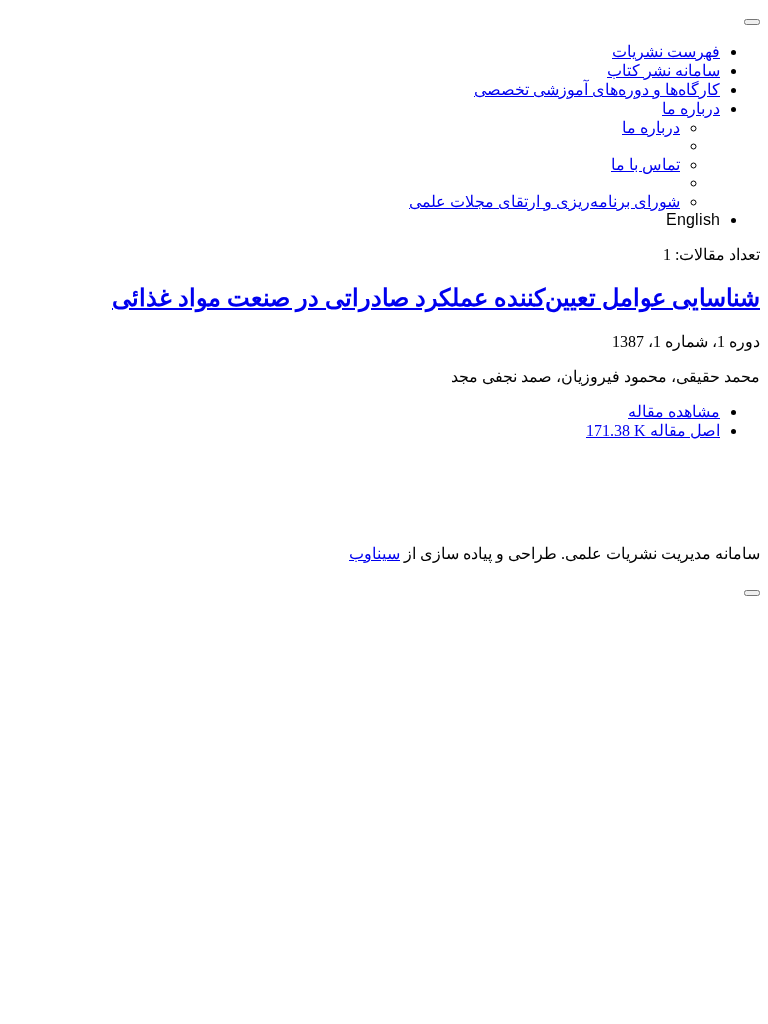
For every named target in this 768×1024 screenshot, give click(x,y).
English (693, 219)
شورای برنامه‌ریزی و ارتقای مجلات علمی (544, 201)
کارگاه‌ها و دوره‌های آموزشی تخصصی (597, 89)
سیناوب (374, 553)
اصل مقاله (653, 430)
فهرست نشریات (666, 51)
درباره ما (691, 108)
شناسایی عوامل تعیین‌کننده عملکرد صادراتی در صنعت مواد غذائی (436, 298)
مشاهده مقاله (674, 411)
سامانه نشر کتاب (663, 70)
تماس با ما (645, 164)
